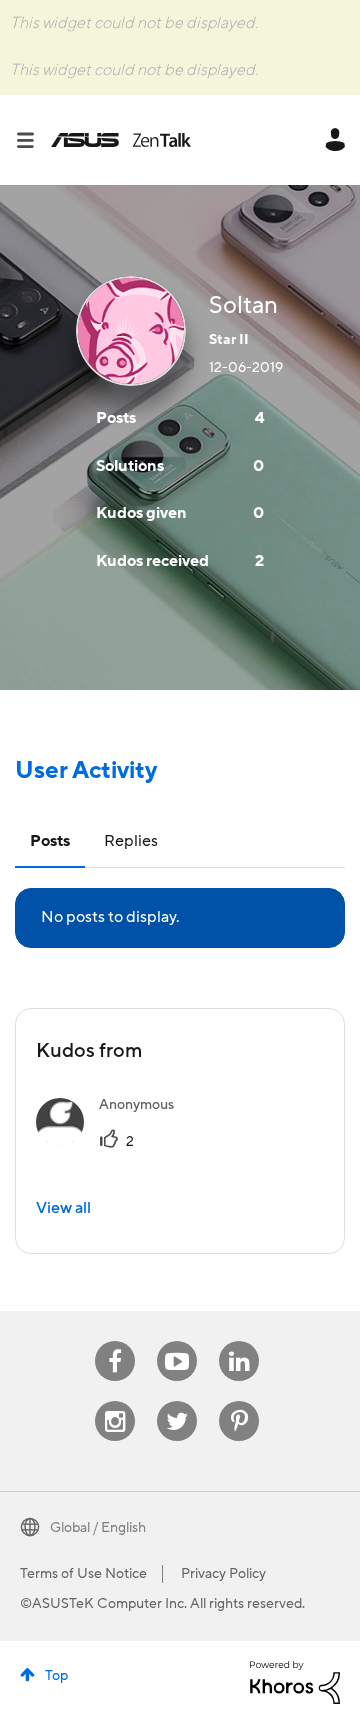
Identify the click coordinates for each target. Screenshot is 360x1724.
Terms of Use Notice (83, 1574)
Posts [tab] (50, 841)
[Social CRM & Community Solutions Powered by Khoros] (295, 1681)
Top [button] (56, 1676)
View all (63, 1208)
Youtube (177, 1341)
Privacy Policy (223, 1574)
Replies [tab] (131, 841)
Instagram (115, 1401)
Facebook (115, 1341)
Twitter (177, 1401)
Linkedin (239, 1341)
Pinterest (239, 1401)
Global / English (98, 1528)
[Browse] (33, 140)
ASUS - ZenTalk (121, 140)
